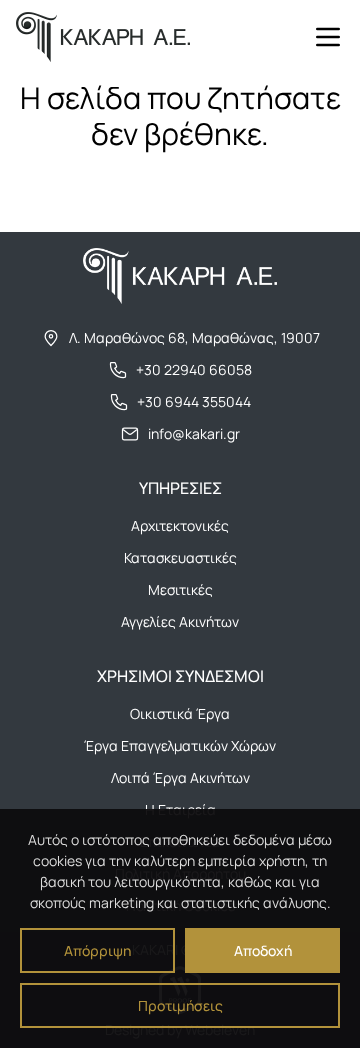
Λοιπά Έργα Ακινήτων (180, 777)
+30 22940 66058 (194, 369)
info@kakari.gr (194, 433)
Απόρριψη (97, 950)
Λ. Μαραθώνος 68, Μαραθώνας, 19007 (194, 337)
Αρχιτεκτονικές (180, 525)
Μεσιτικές (180, 589)
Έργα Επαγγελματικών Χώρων (180, 745)
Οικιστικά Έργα (180, 713)
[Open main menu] (328, 37)
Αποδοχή (263, 950)
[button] (328, 37)
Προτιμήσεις (180, 1005)
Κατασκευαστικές (180, 557)
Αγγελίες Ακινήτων (180, 621)
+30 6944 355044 (194, 401)
